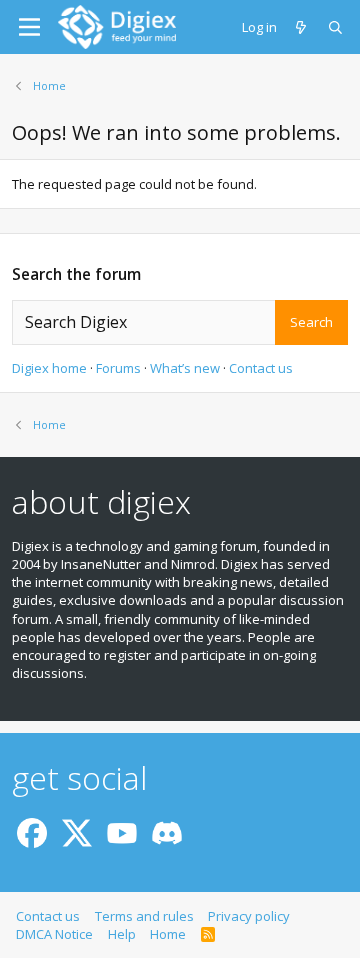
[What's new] (302, 27)
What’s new (185, 368)
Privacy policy (249, 916)
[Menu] (29, 27)
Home (168, 934)
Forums (118, 368)
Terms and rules (144, 916)
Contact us (261, 368)
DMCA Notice (54, 934)
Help (122, 934)
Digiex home (49, 368)
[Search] (336, 27)
